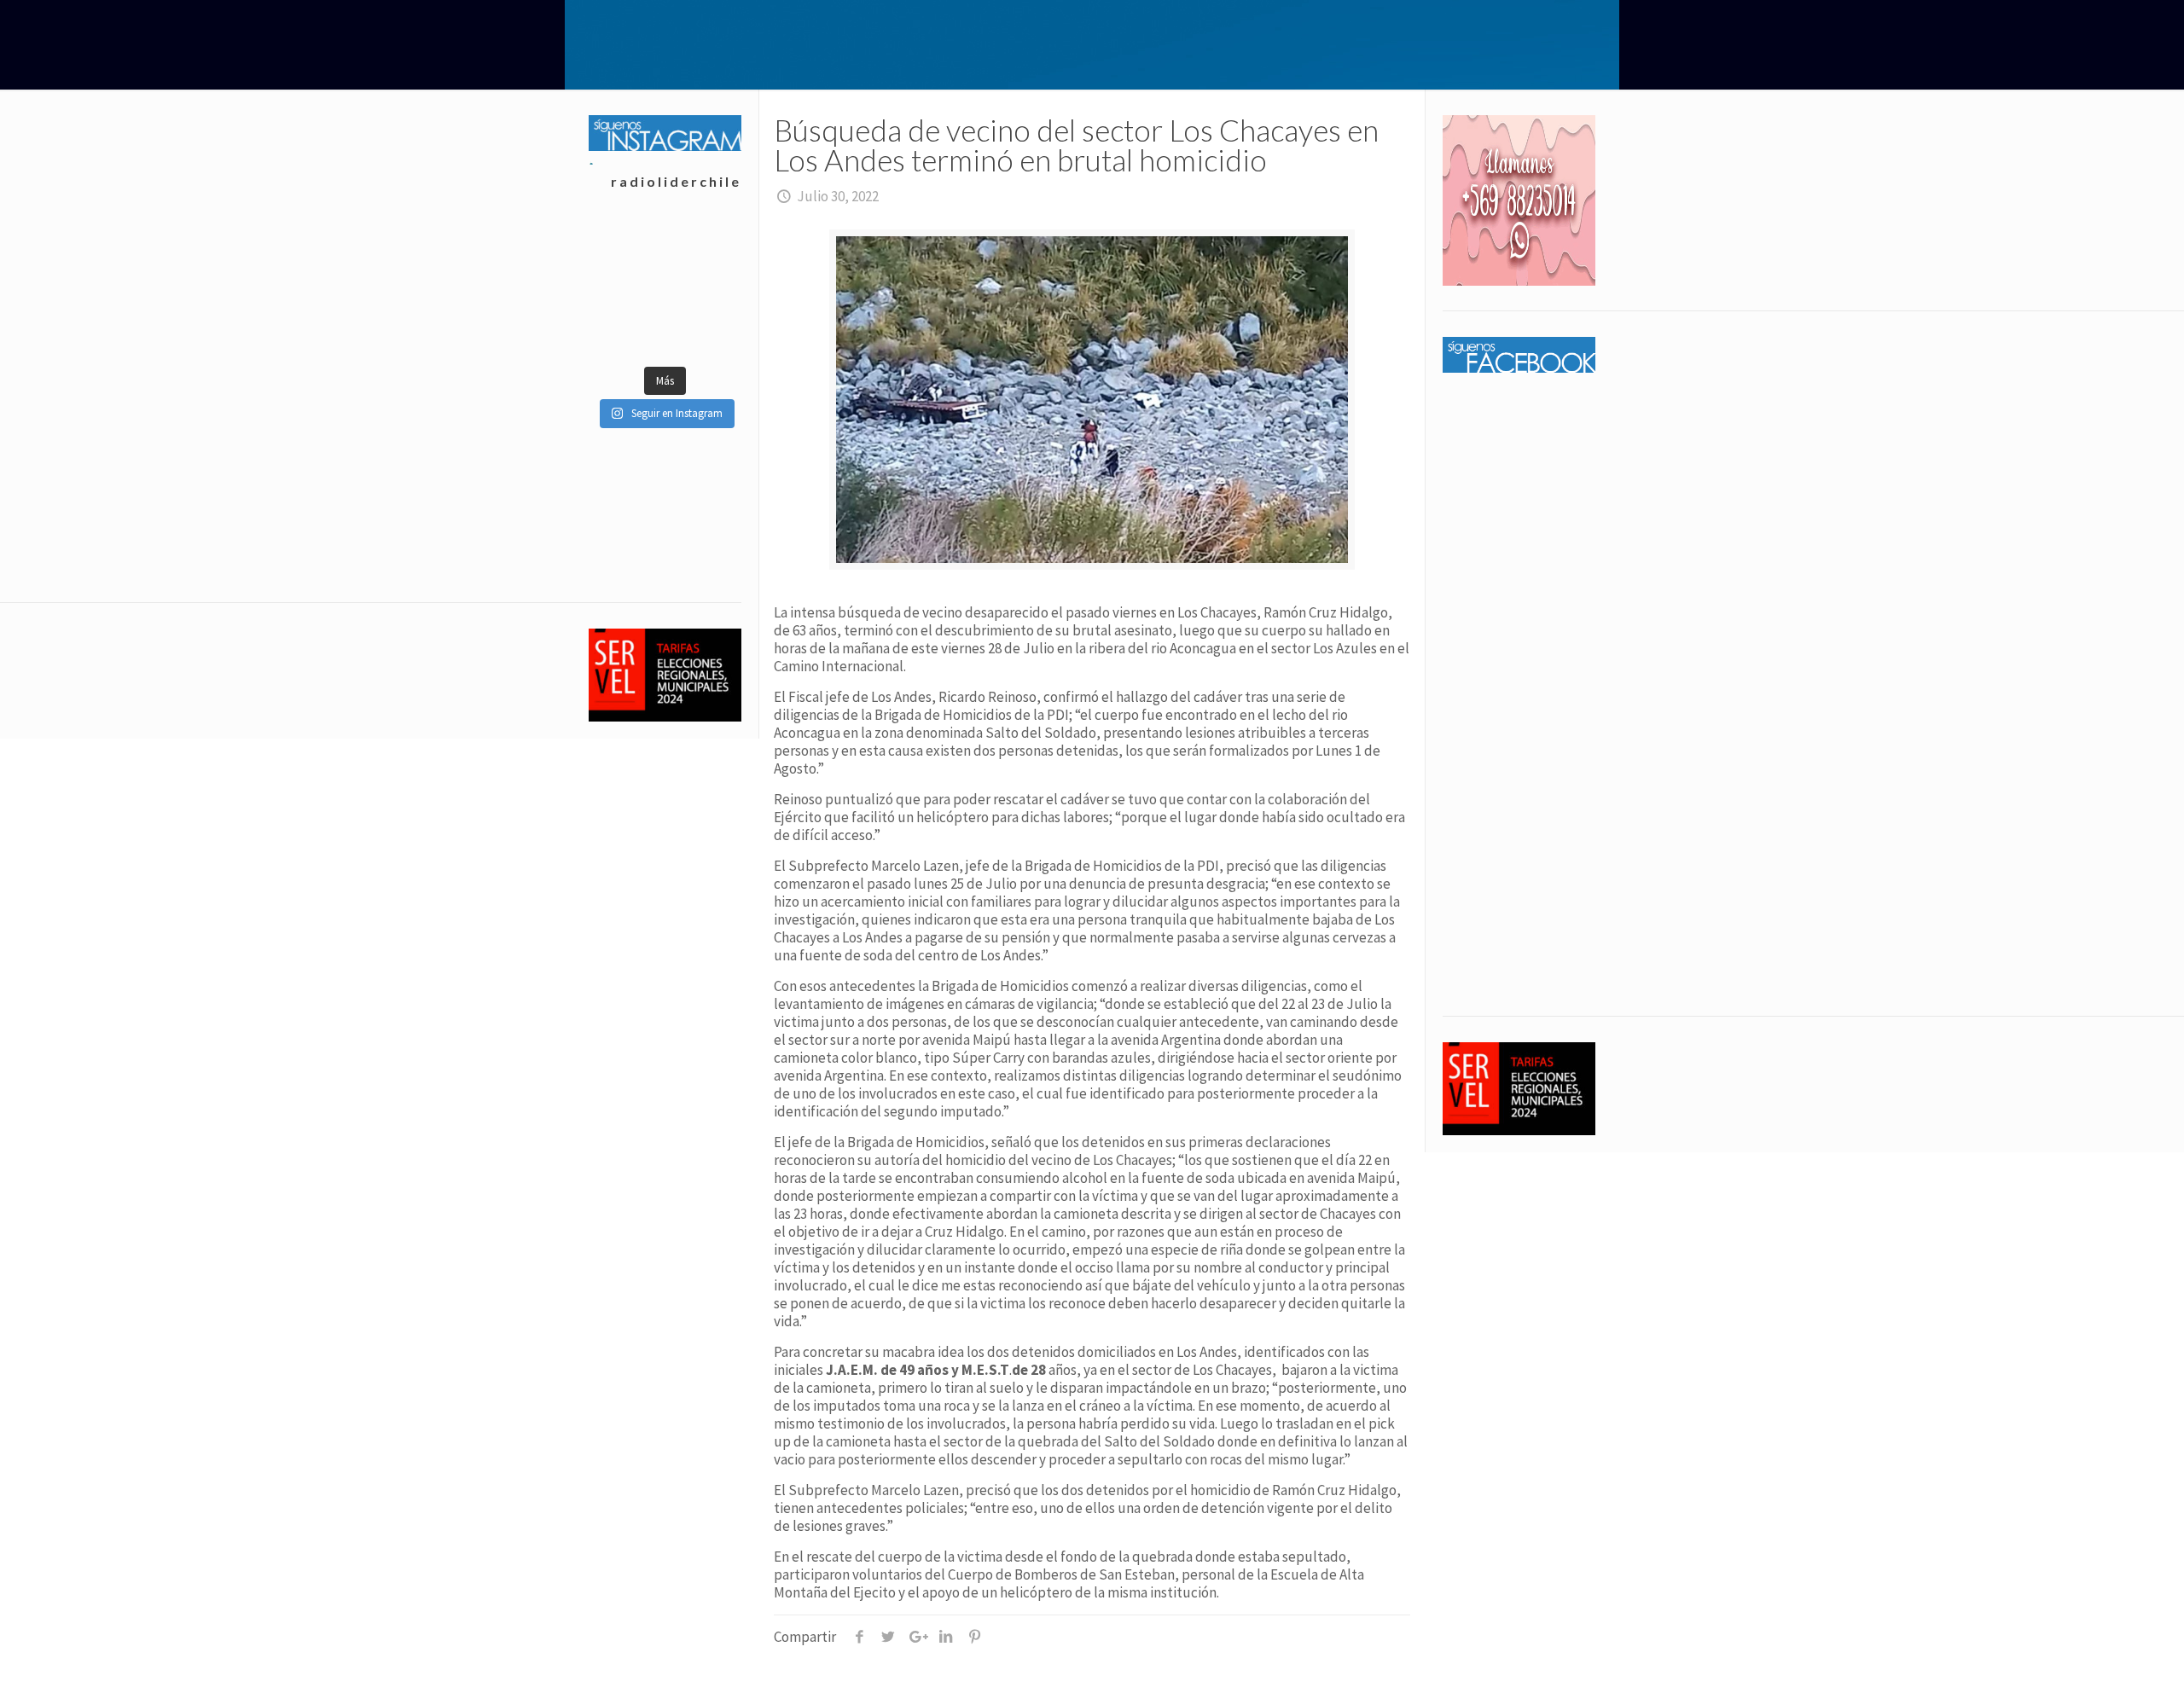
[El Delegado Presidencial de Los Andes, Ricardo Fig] (703, 288)
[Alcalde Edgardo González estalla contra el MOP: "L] (627, 288)
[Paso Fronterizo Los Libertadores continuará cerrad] (703, 331)
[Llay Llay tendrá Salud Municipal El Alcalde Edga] (627, 246)
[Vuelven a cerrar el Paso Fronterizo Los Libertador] (703, 246)
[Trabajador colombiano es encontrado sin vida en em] (627, 331)
